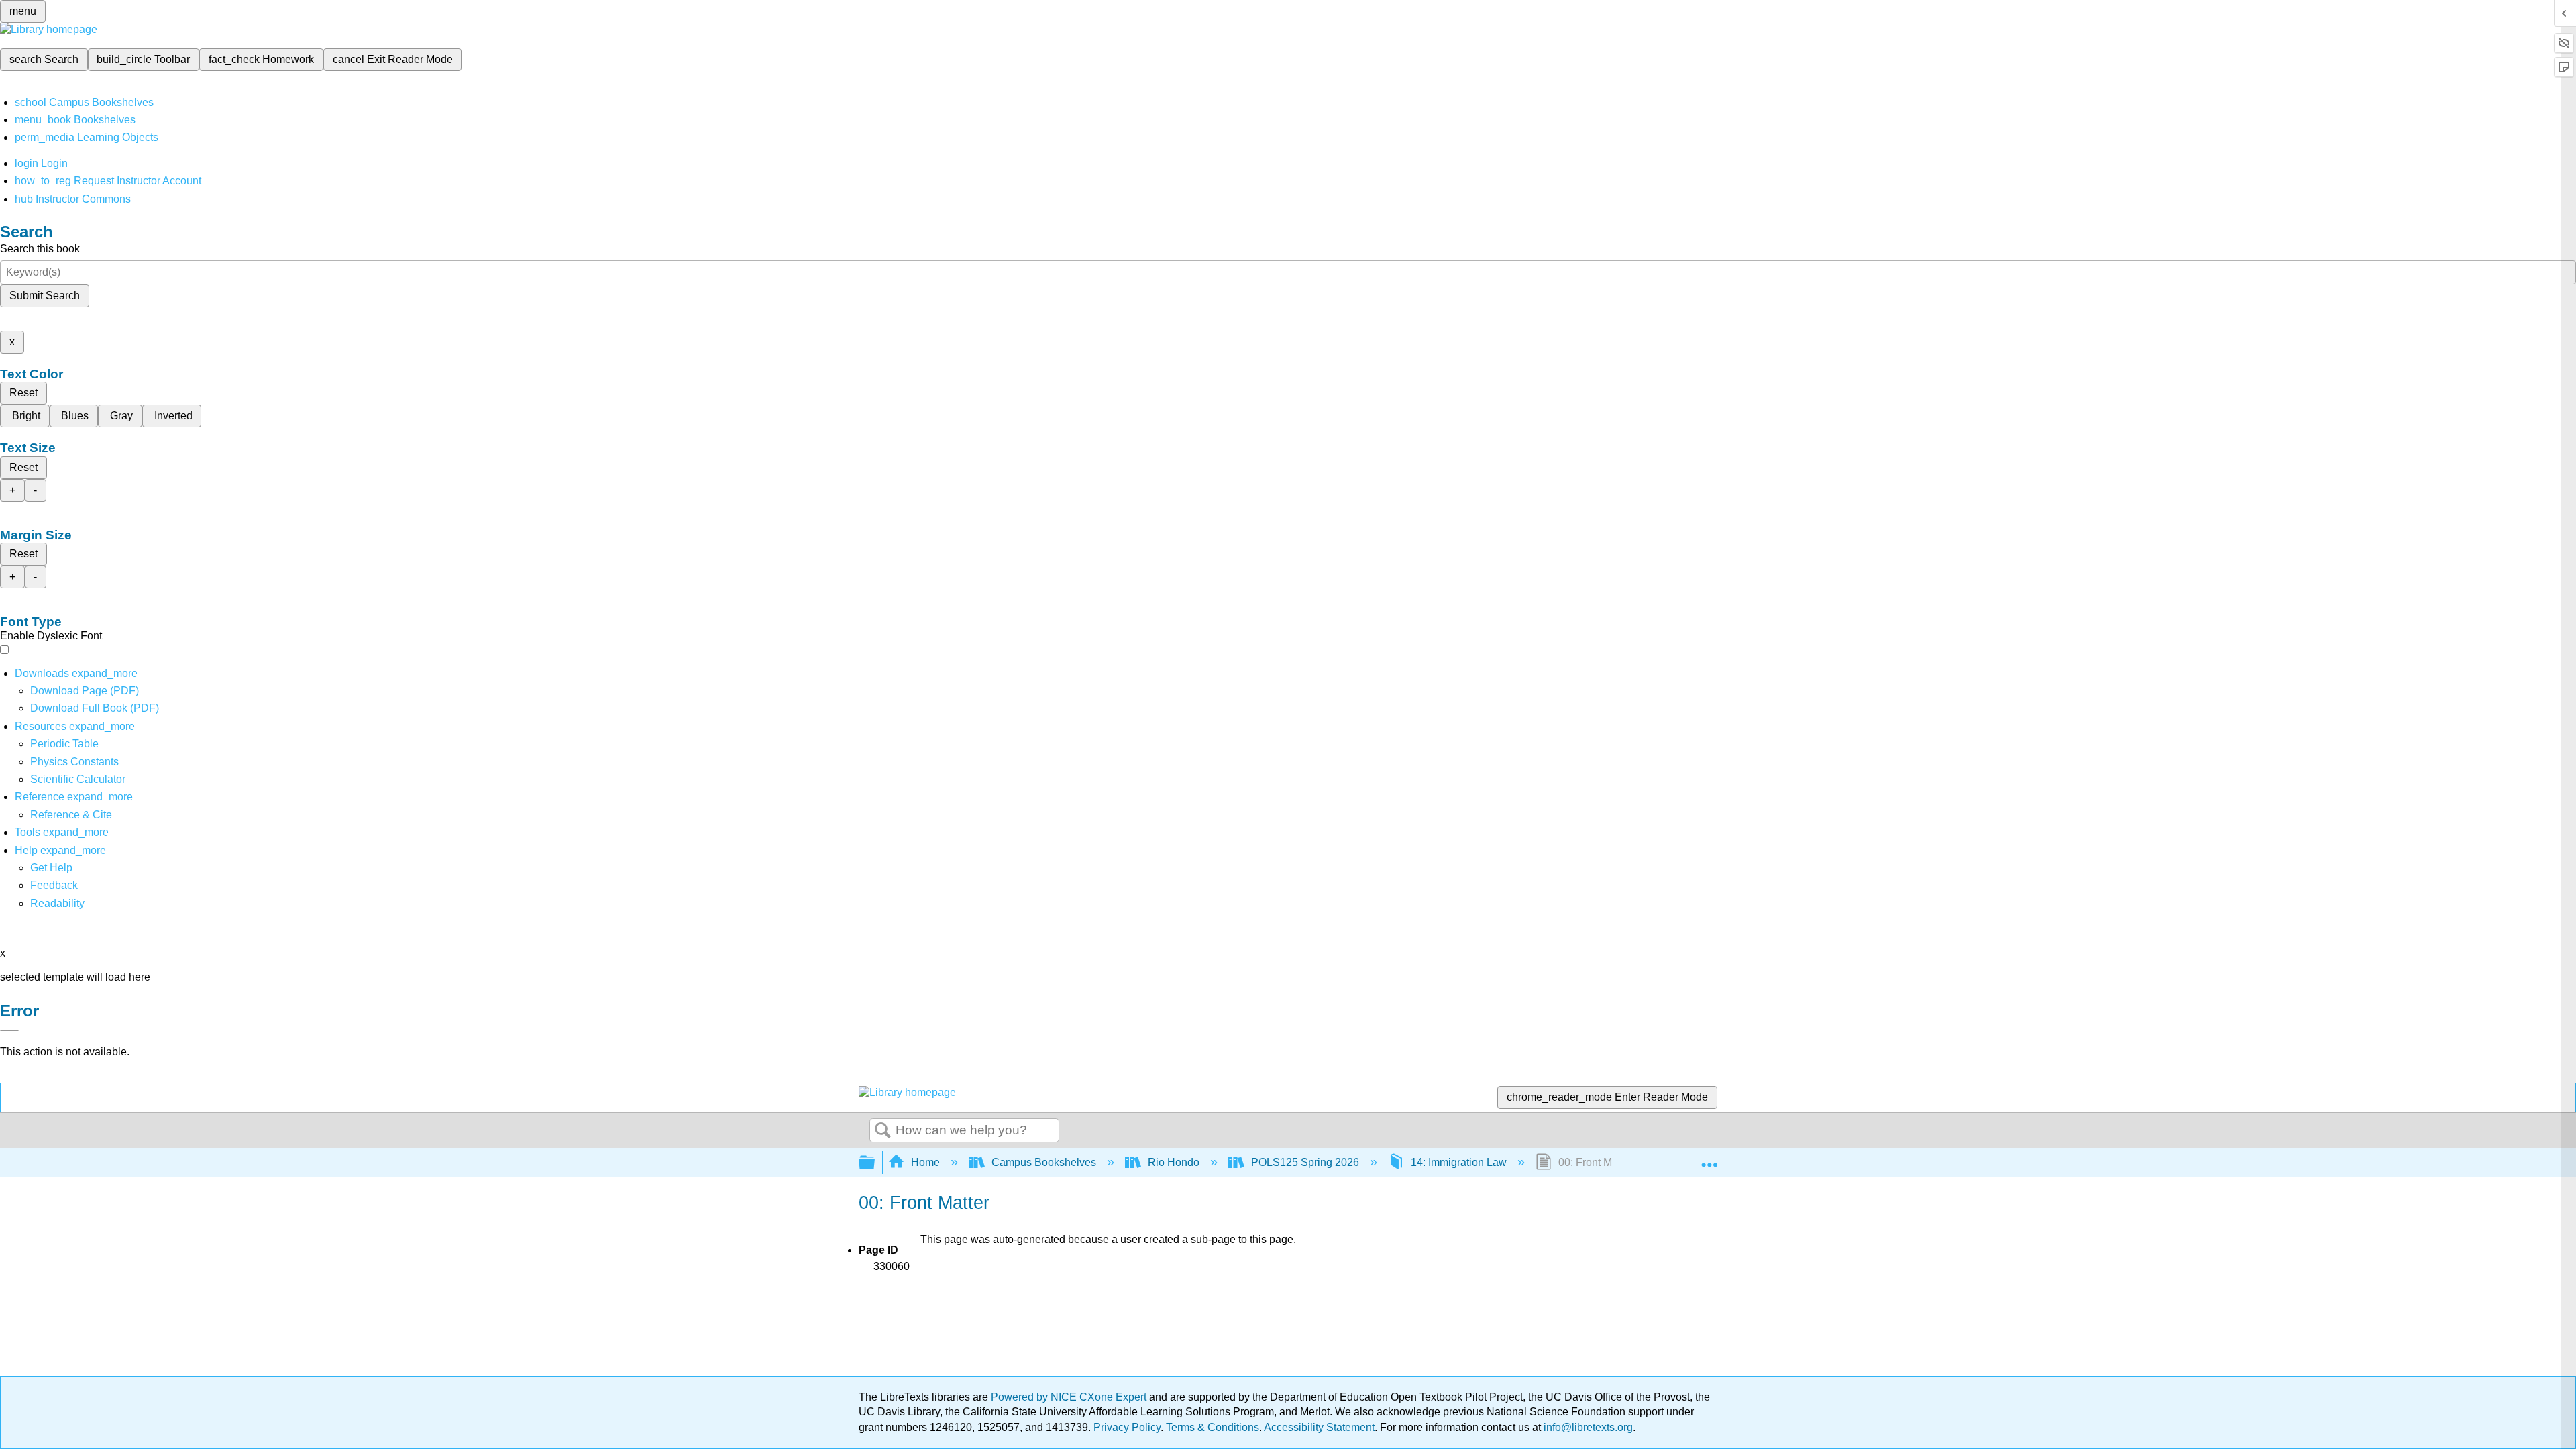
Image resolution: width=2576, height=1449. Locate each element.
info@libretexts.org (1587, 1427)
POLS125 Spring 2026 (1305, 1162)
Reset (23, 393)
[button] (54, 885)
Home (925, 1162)
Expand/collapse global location (1709, 1159)
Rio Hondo (1174, 1162)
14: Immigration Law (1459, 1162)
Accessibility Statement (1319, 1427)
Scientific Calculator (78, 779)
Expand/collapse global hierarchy (875, 1163)
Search (883, 1131)
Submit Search (45, 296)
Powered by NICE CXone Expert (1070, 1397)
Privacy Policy (1127, 1427)
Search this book (40, 249)
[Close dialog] (9, 1030)
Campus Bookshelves (1044, 1162)
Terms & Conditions (1213, 1427)
